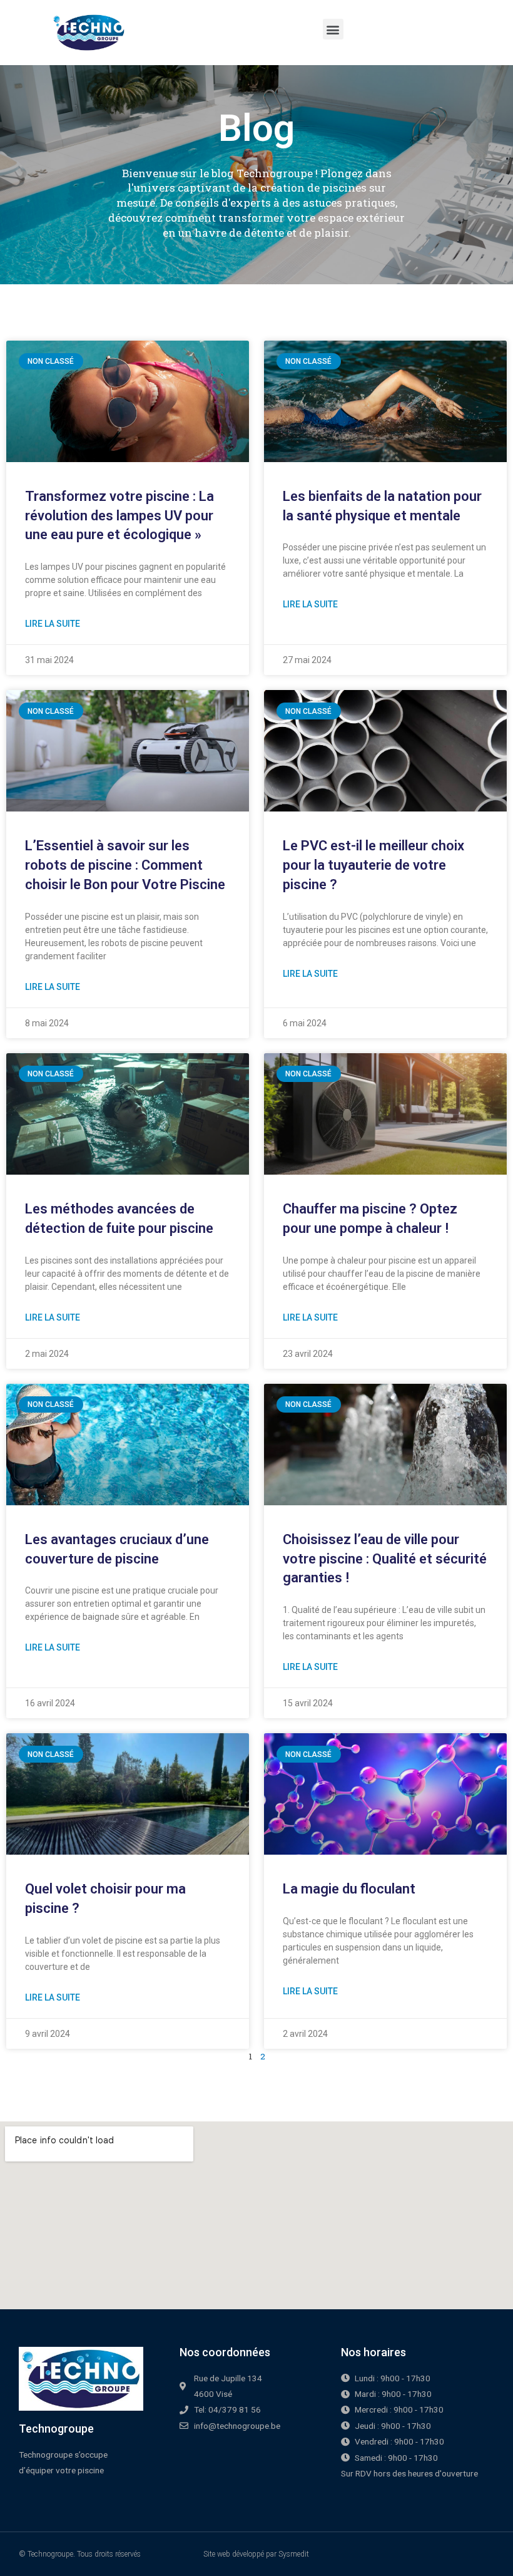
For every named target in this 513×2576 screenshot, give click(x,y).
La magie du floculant (349, 1889)
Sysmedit (294, 2554)
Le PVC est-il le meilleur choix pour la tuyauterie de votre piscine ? (373, 865)
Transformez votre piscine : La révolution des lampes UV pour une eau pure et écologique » (119, 516)
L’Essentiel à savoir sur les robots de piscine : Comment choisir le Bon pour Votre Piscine (125, 865)
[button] (333, 29)
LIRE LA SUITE (53, 624)
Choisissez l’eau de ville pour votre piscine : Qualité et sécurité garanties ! (385, 1559)
